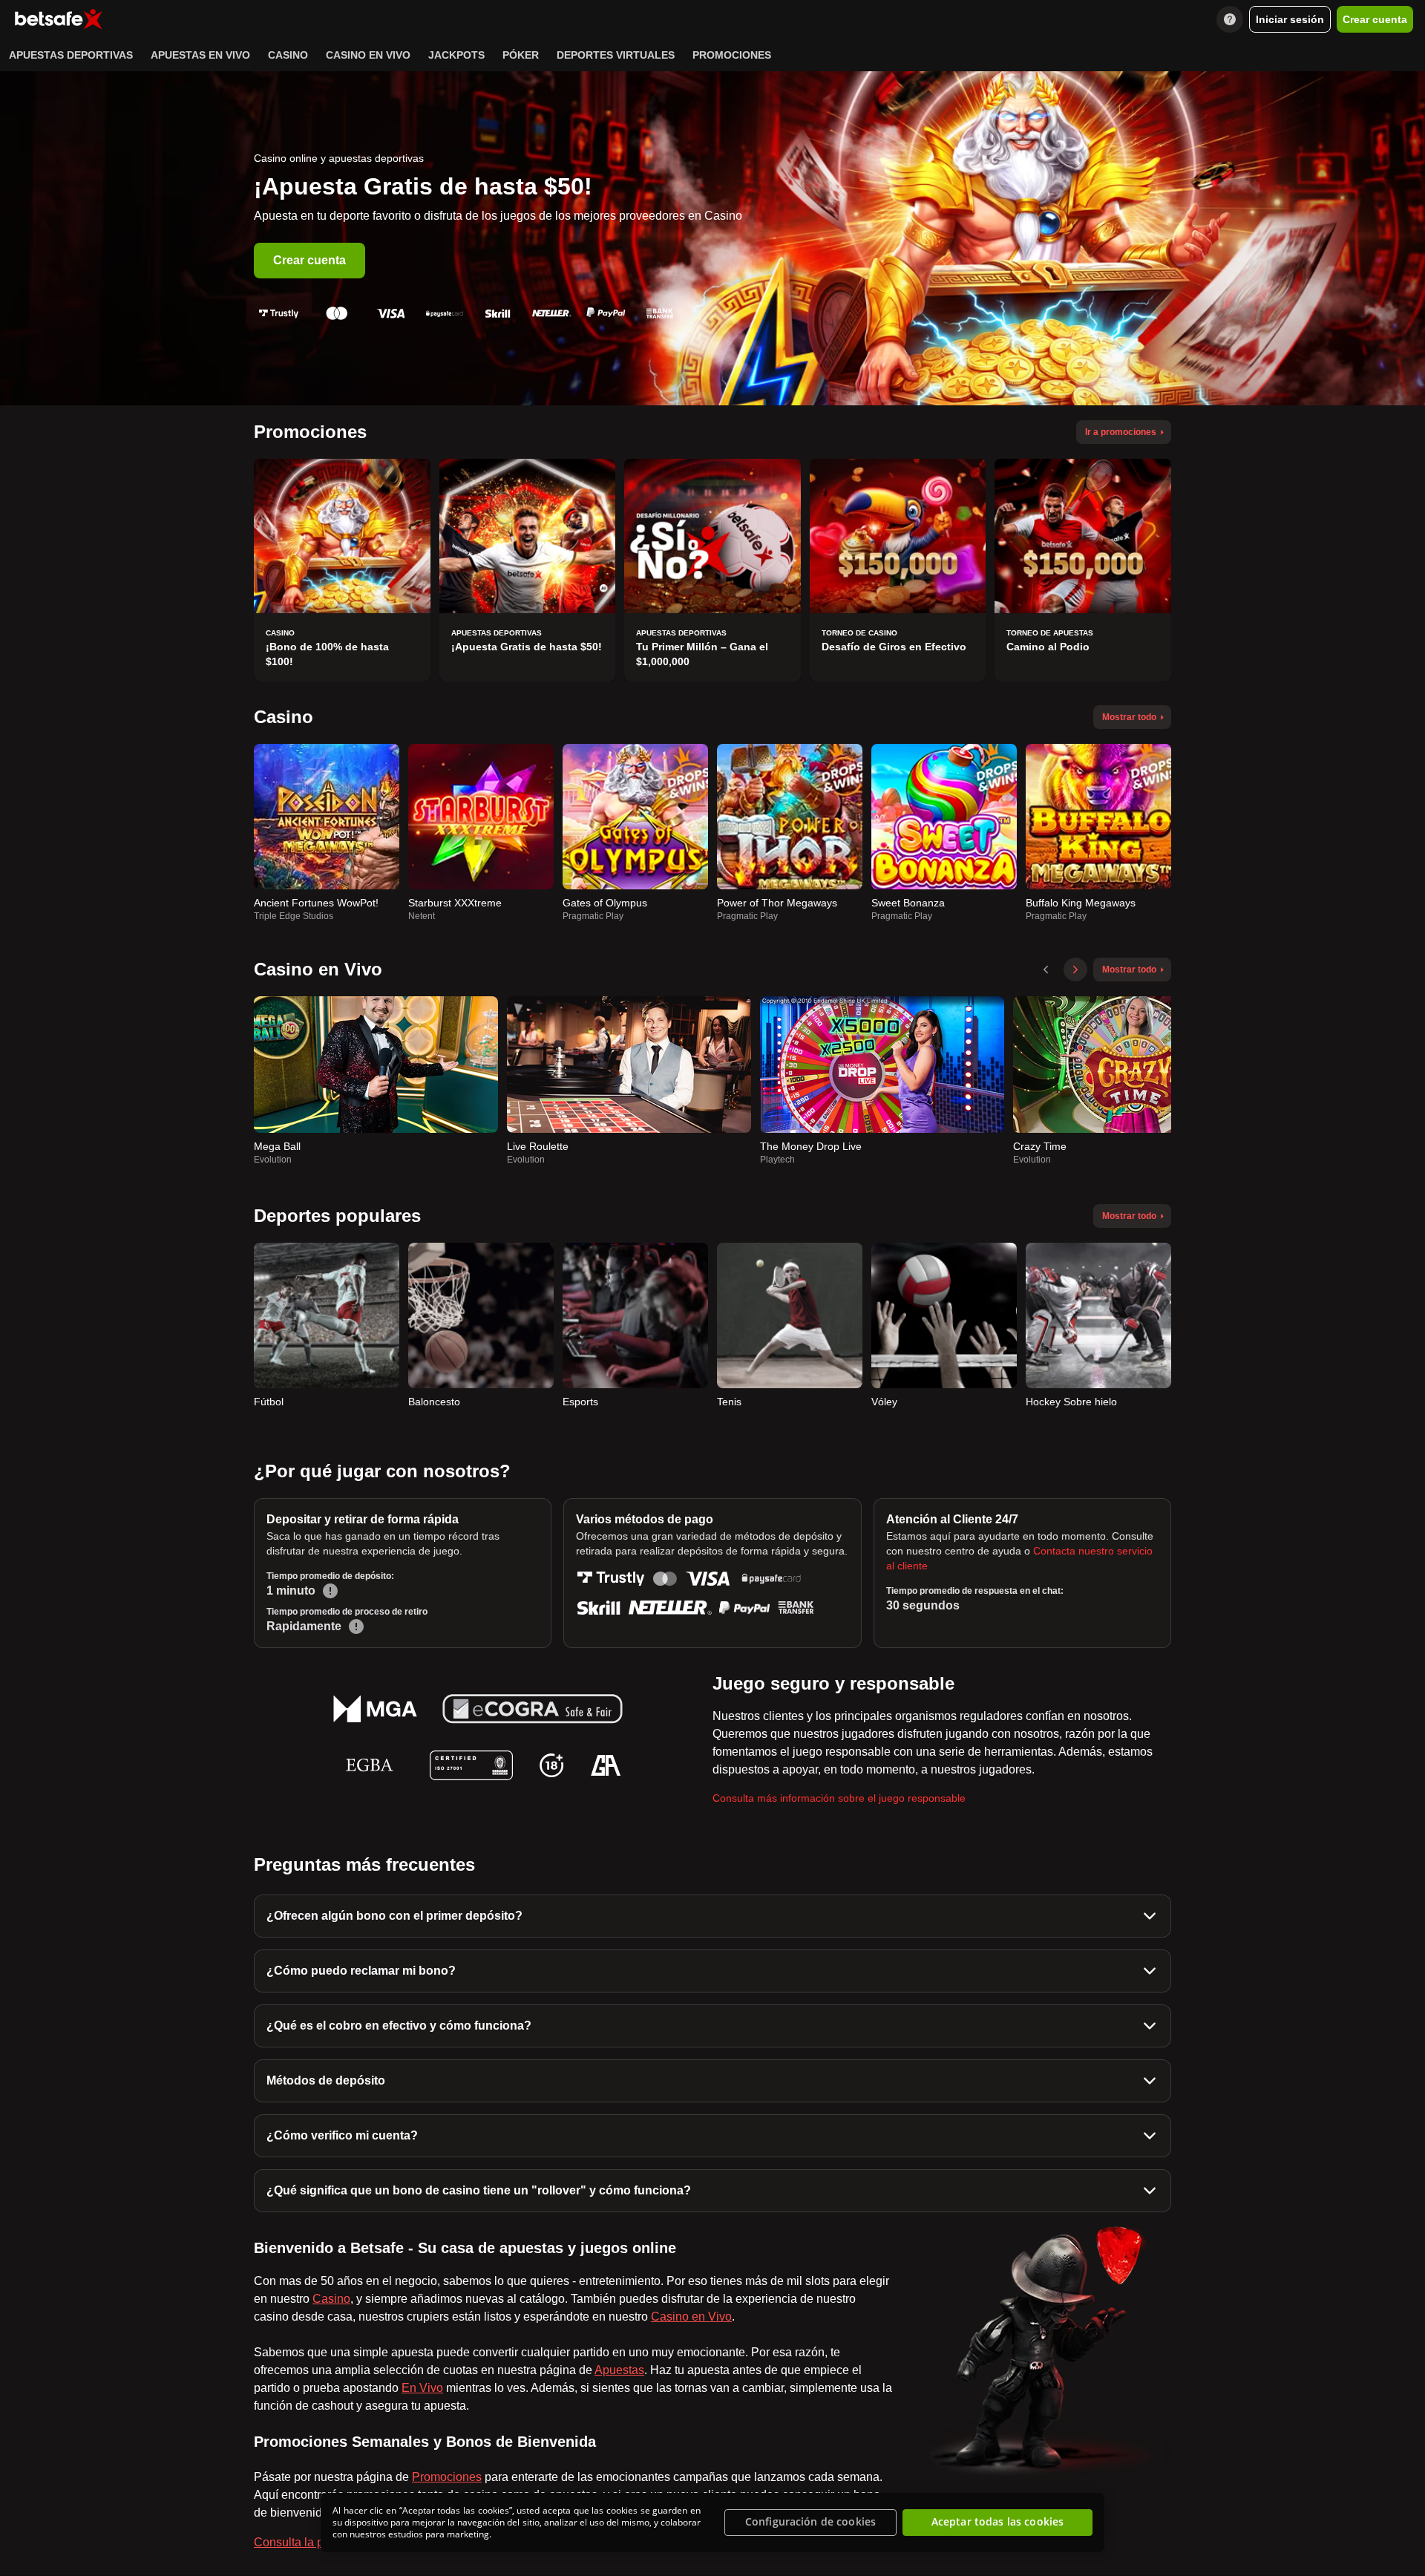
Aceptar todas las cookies (998, 2522)
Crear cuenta (309, 260)
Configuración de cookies (810, 2522)
